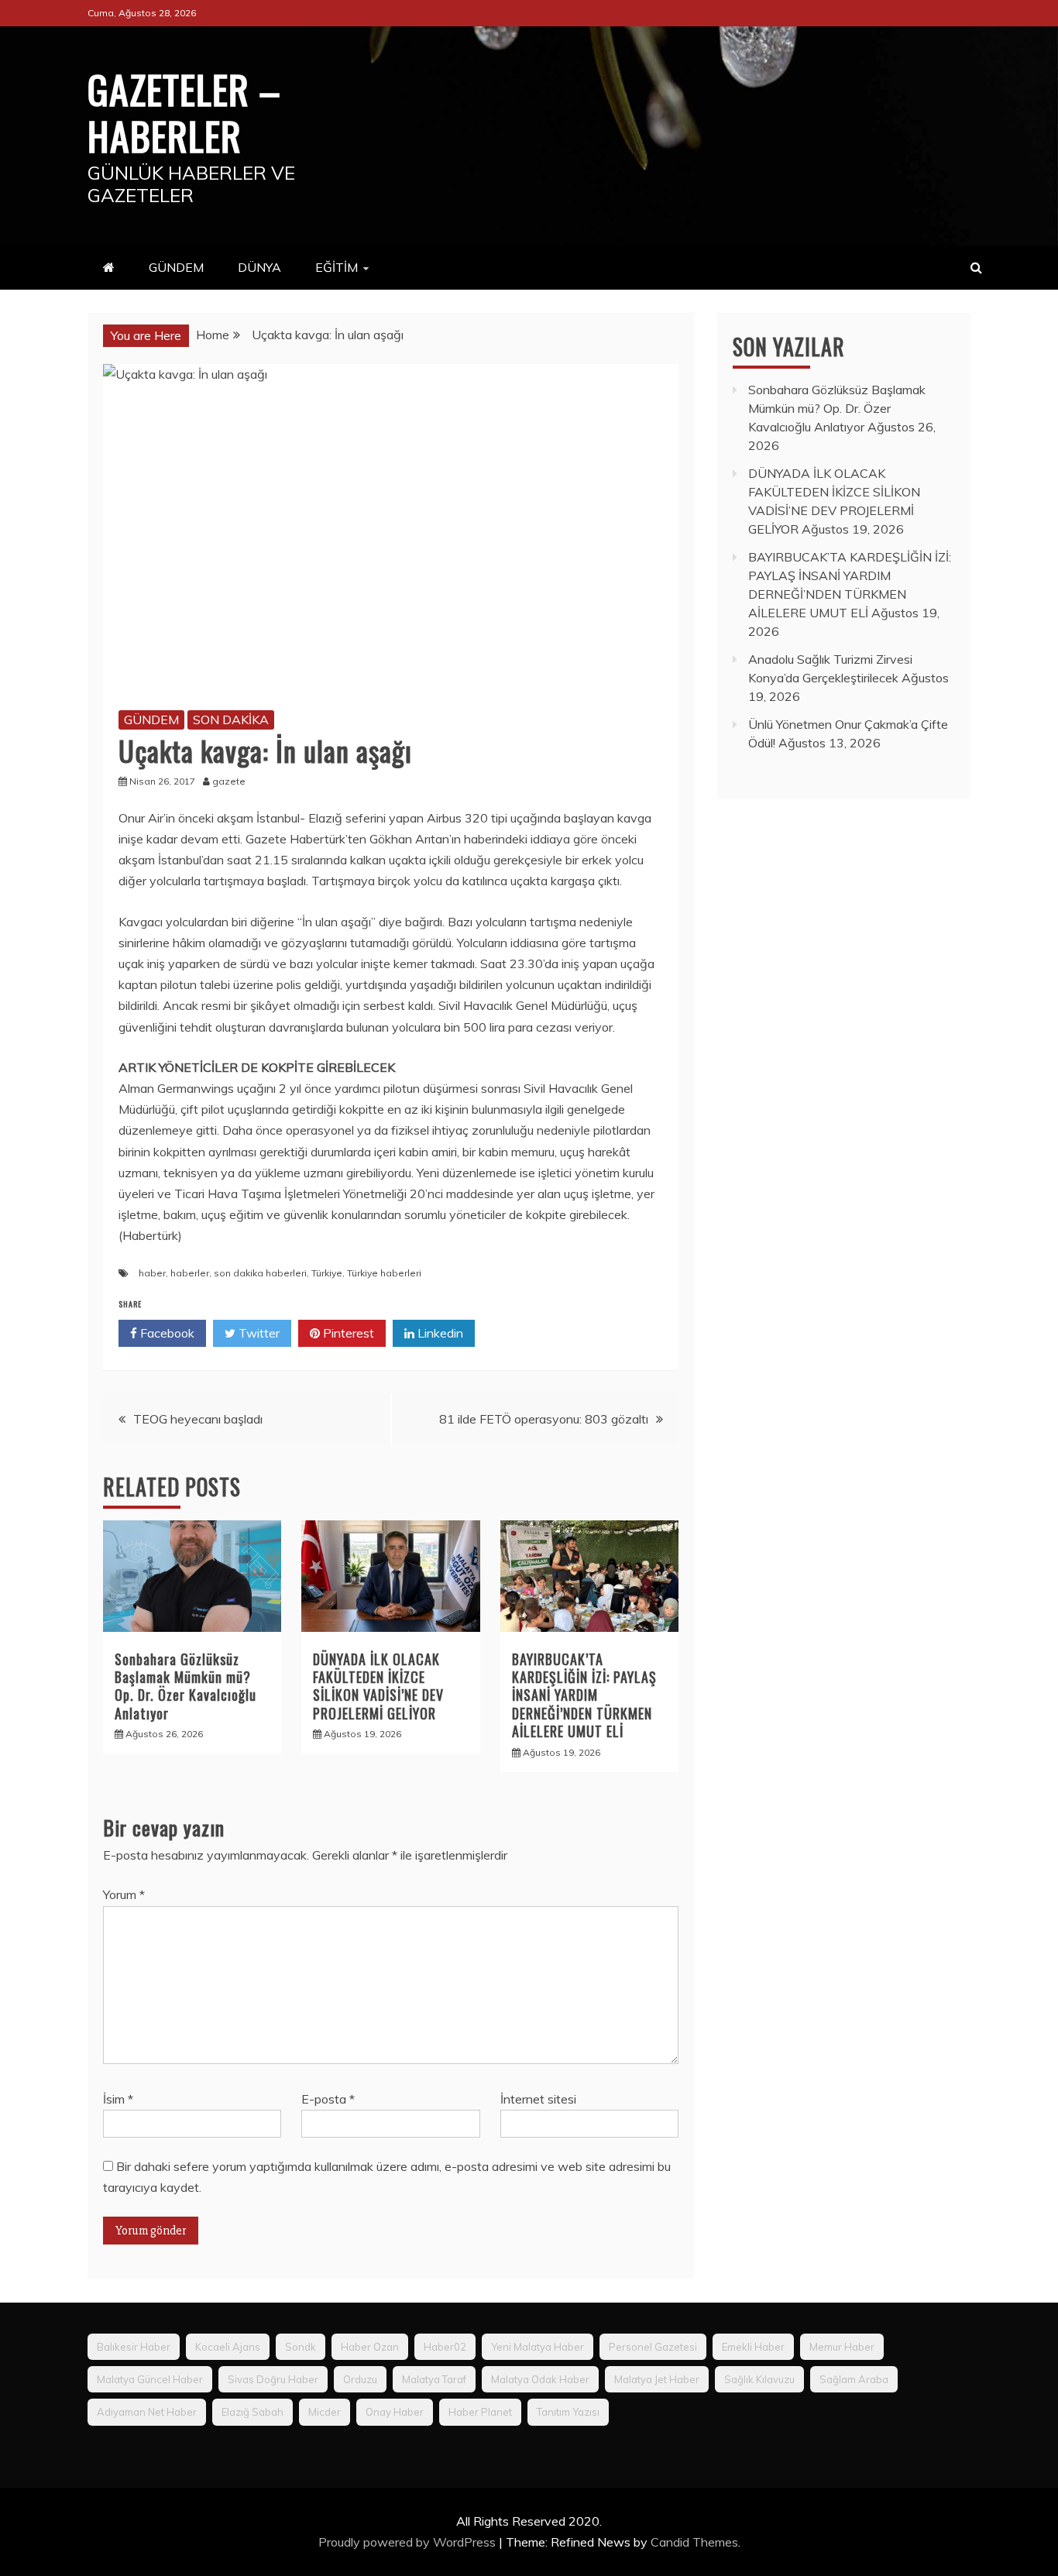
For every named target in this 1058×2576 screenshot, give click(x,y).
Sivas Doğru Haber (273, 2379)
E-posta (328, 2099)
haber (152, 1273)
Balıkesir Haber (134, 2347)
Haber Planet (480, 2412)
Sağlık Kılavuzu (759, 2379)
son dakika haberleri (260, 1273)
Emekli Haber (753, 2347)
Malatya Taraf (434, 2379)
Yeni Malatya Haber (538, 2347)
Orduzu (360, 2379)
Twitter (258, 1333)
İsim (118, 2099)
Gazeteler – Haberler (184, 112)
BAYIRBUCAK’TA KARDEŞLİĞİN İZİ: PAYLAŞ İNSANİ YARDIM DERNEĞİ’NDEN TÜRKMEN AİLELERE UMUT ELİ (584, 1695)
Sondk (301, 2347)
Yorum (124, 1894)
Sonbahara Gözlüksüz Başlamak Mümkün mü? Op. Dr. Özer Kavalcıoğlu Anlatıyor (185, 1686)
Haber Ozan (370, 2347)
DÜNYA (259, 267)
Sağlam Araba (854, 2379)
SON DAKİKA (231, 720)
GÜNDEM (176, 267)
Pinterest (347, 1333)
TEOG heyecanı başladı (198, 1419)
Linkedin (439, 1333)
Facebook (166, 1333)
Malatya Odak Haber (540, 2379)
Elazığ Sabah (252, 2412)
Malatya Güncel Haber (150, 2379)
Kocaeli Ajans (228, 2347)
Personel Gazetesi (653, 2347)
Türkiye (327, 1273)
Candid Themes (694, 2542)
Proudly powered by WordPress (409, 2542)
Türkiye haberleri (384, 1273)
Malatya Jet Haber (657, 2379)
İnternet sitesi (538, 2099)
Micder (325, 2412)
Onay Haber (395, 2412)
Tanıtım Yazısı (568, 2412)
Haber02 (445, 2347)
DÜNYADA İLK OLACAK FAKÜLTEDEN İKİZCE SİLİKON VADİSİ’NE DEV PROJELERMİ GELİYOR (378, 1686)
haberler (190, 1273)
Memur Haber (842, 2347)
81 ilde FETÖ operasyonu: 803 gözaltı (544, 1419)
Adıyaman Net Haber (147, 2412)
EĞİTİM (337, 267)
